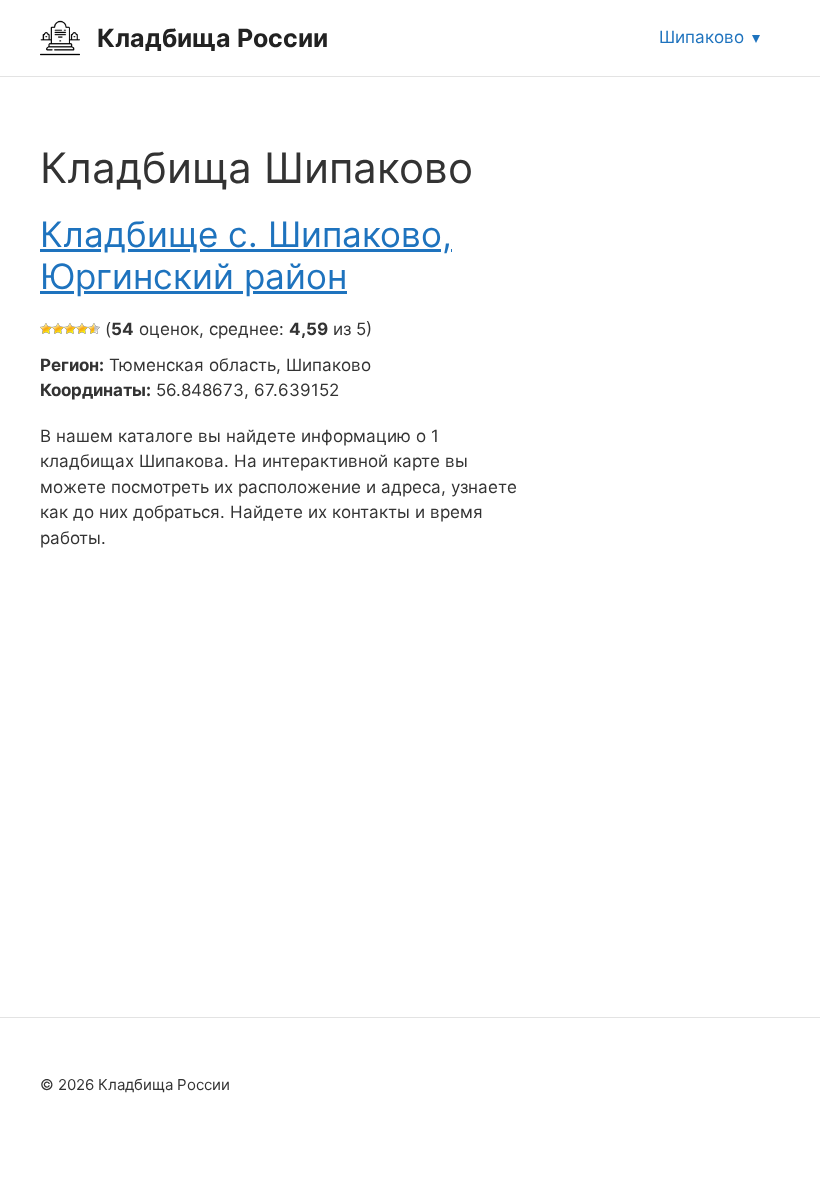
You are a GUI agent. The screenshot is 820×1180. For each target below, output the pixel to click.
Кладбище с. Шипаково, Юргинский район (246, 255)
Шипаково (701, 37)
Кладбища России (212, 38)
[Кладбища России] (60, 37)
